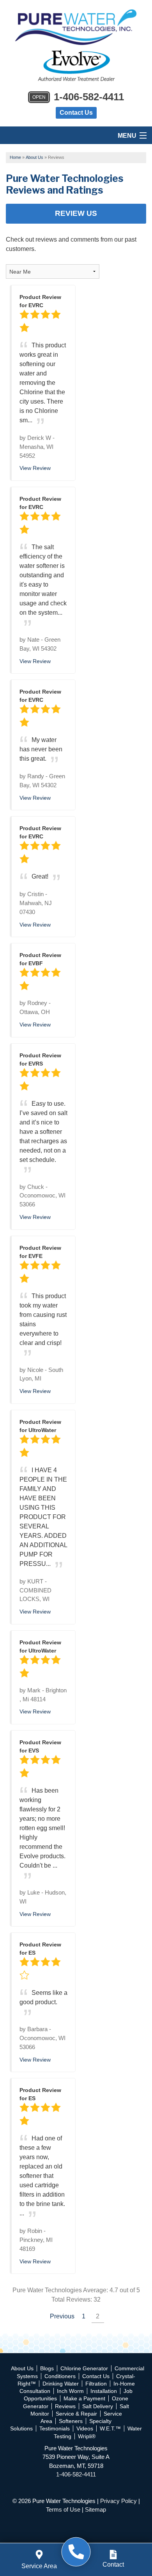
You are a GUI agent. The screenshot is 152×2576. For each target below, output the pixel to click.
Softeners (71, 2421)
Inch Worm (70, 2391)
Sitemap (95, 2509)
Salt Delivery (98, 2406)
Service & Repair (76, 2414)
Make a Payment (84, 2398)
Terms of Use (63, 2509)
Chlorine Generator (84, 2368)
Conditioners (60, 2376)
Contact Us (76, 113)
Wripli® (87, 2436)
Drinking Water (61, 2384)
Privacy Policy (118, 2501)
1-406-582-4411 (78, 97)
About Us (22, 2368)
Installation (104, 2391)
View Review (35, 468)
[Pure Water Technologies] (76, 2552)
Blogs (47, 2368)
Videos (85, 2428)
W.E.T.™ (110, 2428)
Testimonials (55, 2428)
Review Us (76, 213)
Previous (62, 2316)
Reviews (65, 2406)
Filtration (96, 2384)
